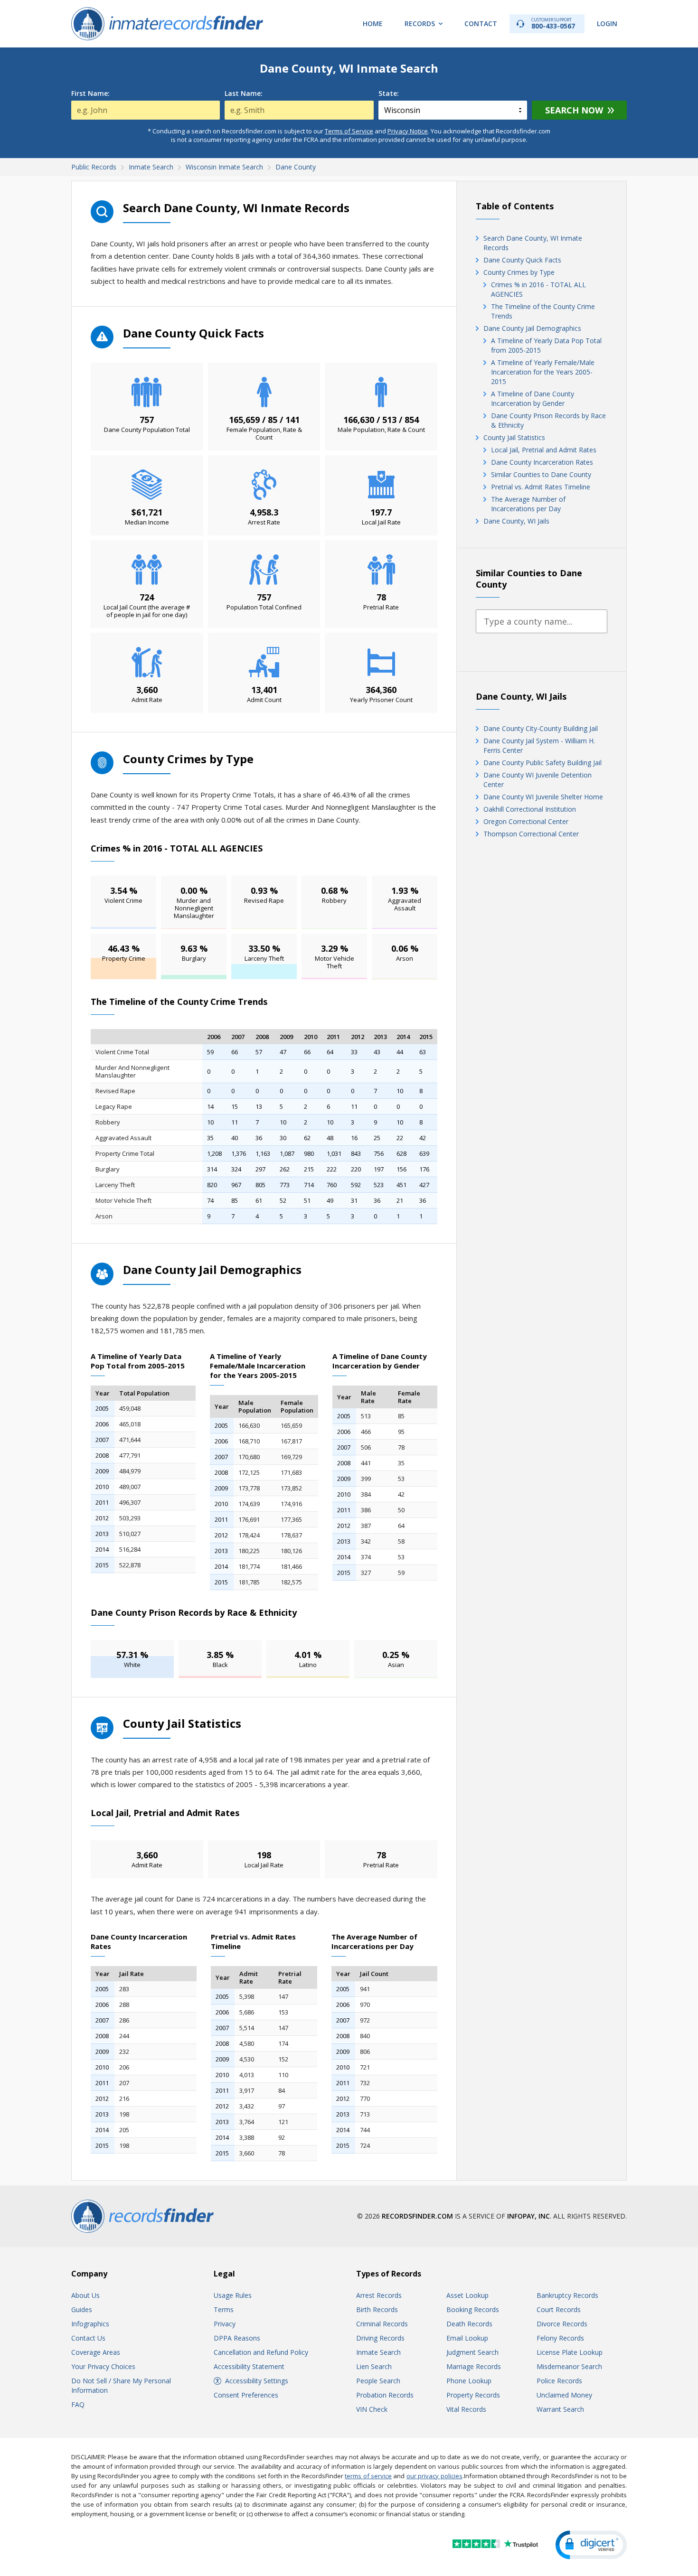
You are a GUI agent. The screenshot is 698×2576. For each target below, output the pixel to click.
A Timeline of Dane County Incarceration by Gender (533, 398)
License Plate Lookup (570, 2352)
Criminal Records (382, 2324)
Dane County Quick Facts (522, 260)
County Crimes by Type (519, 272)
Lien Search (374, 2366)
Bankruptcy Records (567, 2295)
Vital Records (466, 2409)
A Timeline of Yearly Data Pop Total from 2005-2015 (546, 345)
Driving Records (380, 2338)
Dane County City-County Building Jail (541, 728)
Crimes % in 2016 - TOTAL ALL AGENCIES (538, 289)
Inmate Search (378, 2352)
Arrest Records (379, 2295)
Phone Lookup (469, 2381)
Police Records (559, 2381)
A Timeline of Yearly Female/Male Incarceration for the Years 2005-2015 (543, 372)
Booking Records (473, 2309)
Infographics (90, 2324)
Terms (224, 2309)
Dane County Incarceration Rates (542, 462)
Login (607, 23)
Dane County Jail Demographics (532, 328)
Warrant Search (560, 2409)
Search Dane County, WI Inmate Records (533, 243)
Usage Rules (233, 2295)
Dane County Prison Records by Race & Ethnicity (548, 420)
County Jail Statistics (514, 437)
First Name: (90, 94)
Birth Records (377, 2309)
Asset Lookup (467, 2295)
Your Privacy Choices (103, 2366)
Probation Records (385, 2395)
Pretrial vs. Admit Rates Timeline (541, 487)
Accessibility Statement (249, 2366)
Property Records (473, 2395)
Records (420, 23)
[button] (591, 2545)
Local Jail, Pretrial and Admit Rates (544, 450)
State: (389, 94)
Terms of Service (349, 131)
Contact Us (88, 2338)
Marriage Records (474, 2366)
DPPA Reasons (237, 2338)
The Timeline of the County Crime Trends (543, 311)
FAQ (78, 2404)
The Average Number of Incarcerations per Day (528, 504)
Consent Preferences (246, 2395)
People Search (378, 2381)
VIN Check (372, 2409)
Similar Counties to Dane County (541, 474)
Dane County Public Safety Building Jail (542, 763)
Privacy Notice (408, 131)
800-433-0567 (553, 23)
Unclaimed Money (564, 2395)
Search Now (574, 110)
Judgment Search (472, 2352)
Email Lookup (467, 2338)
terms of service (368, 2476)
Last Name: (244, 94)
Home (373, 23)
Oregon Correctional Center (526, 821)
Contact (481, 23)
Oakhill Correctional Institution (530, 809)
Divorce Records (562, 2324)
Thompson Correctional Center (531, 834)
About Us (85, 2295)
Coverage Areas (96, 2352)
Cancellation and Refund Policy (261, 2352)
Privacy (225, 2324)
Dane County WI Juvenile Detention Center (538, 780)
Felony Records (560, 2338)
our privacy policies (434, 2476)
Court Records (559, 2309)
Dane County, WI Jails (516, 521)
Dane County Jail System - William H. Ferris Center (539, 745)
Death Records (469, 2324)
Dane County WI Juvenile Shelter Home (543, 797)
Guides (82, 2309)
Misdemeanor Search (569, 2366)
